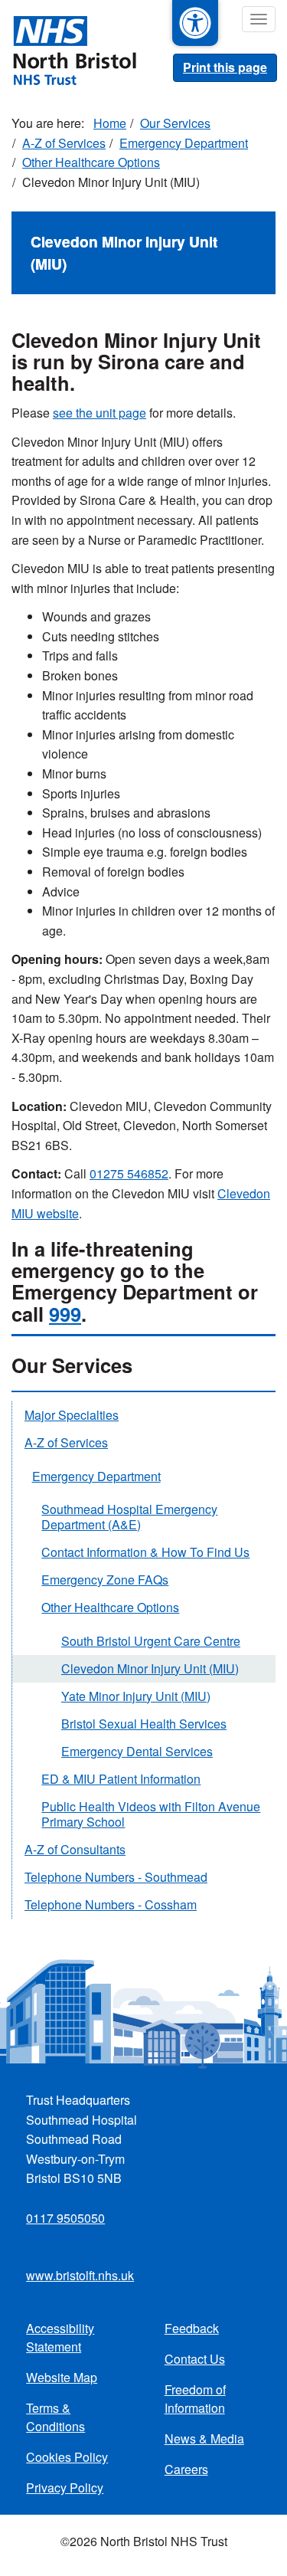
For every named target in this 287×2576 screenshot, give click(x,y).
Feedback (192, 2328)
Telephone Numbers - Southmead (116, 1877)
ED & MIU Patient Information (121, 1779)
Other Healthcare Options (91, 162)
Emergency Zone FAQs (105, 1580)
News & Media (204, 2438)
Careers (186, 2469)
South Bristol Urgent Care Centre (151, 1641)
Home (110, 123)
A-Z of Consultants (75, 1849)
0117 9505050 (65, 2218)
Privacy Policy (65, 2488)
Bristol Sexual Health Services (144, 1724)
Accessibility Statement (60, 2337)
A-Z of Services (64, 143)
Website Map (62, 2377)
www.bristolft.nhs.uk (80, 2275)
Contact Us (195, 2359)
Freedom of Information (195, 2399)
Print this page (225, 67)
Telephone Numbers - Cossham (111, 1904)
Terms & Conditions (55, 2417)
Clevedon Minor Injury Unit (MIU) (150, 1668)
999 (65, 1314)
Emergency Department (184, 143)
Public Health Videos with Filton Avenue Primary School (151, 1814)
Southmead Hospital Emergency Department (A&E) (129, 1517)
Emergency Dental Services (137, 1751)
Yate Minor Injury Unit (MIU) (136, 1696)
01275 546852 (129, 1173)
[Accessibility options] (195, 23)
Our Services (175, 123)
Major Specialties (72, 1415)
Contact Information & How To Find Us (145, 1552)
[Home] (68, 49)
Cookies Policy (67, 2457)
